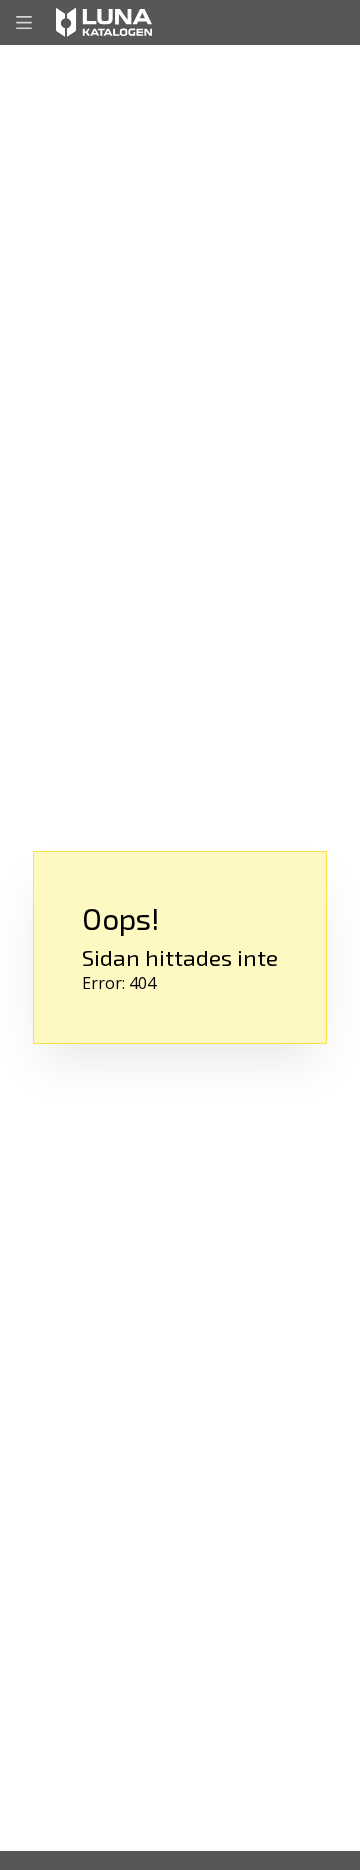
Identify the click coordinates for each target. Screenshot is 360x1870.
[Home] (104, 22)
